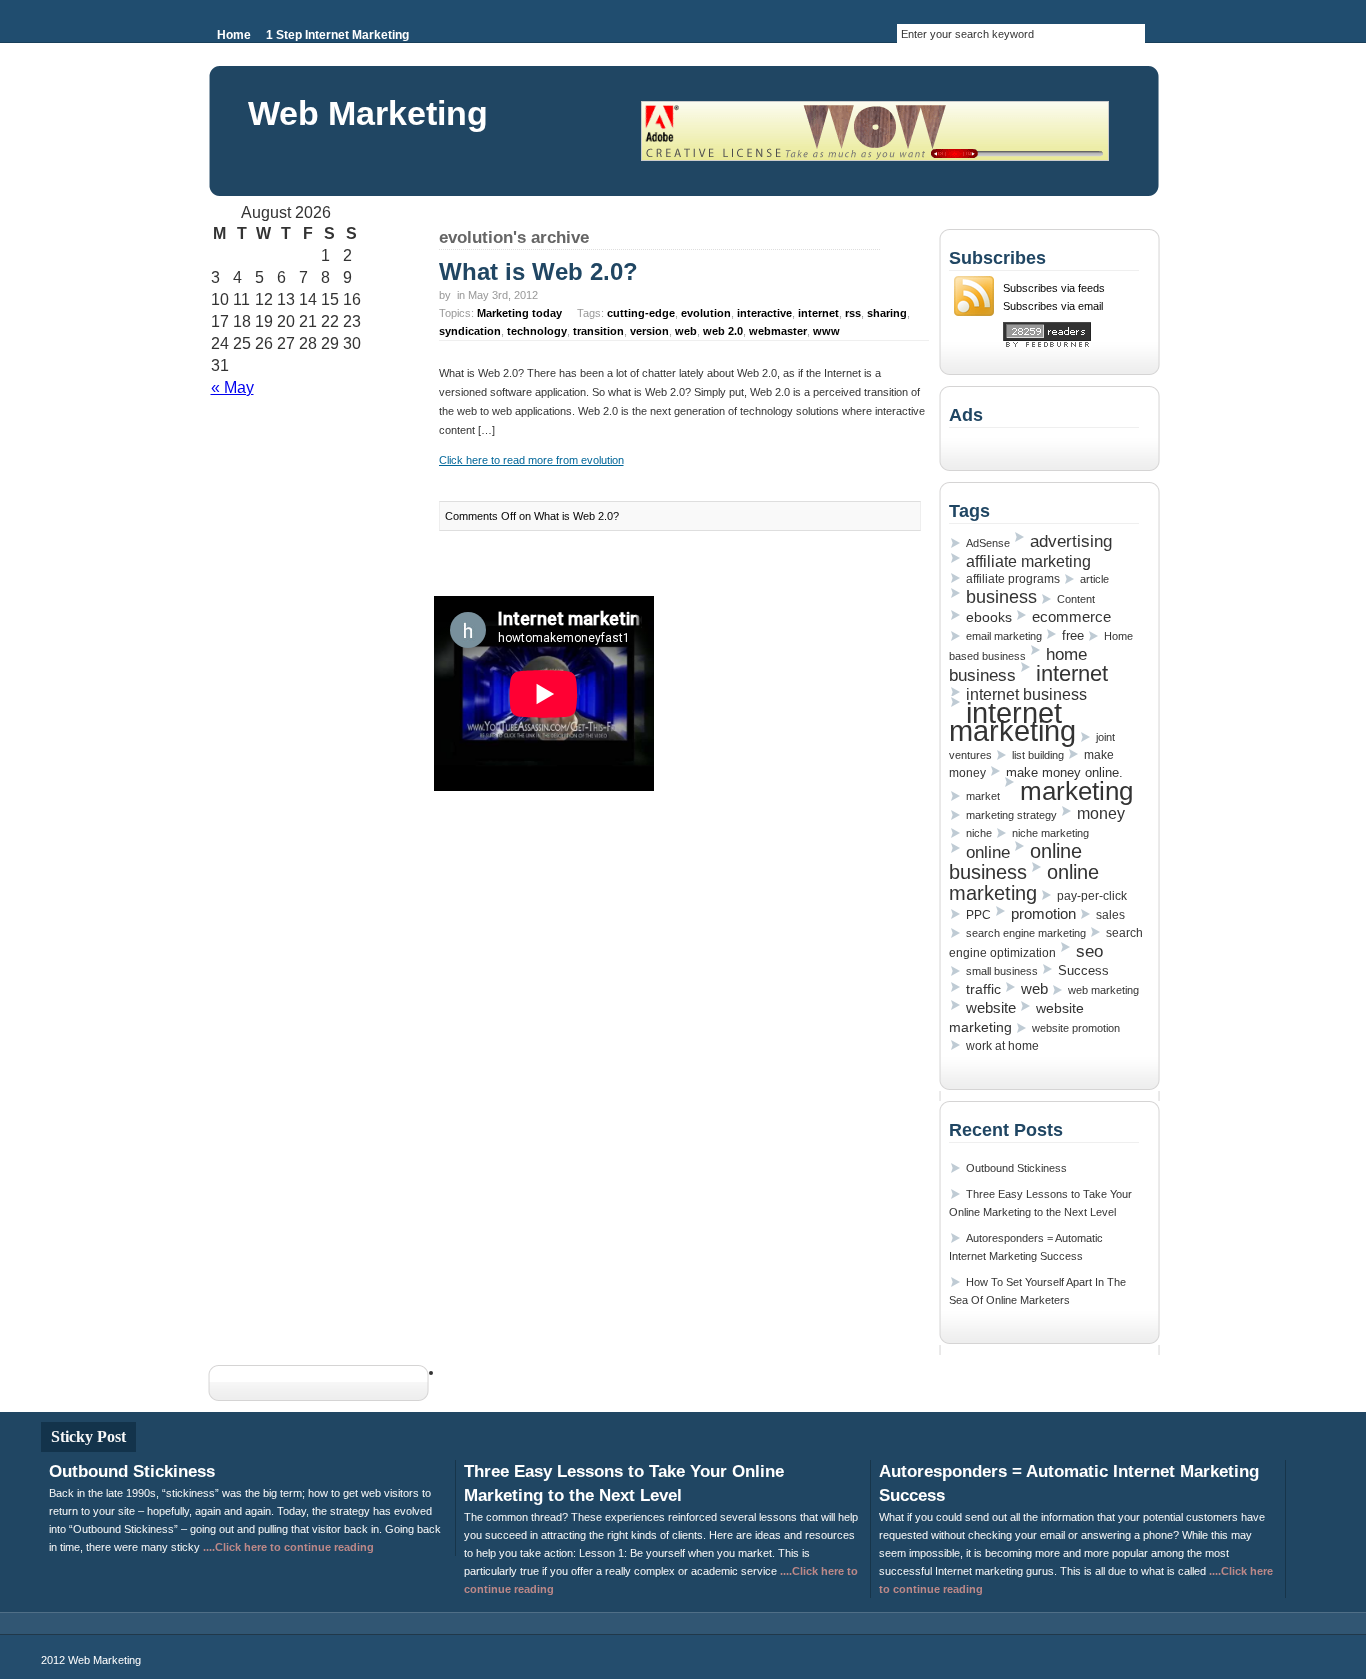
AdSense (988, 543)
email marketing (1004, 636)
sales (1110, 915)
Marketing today (519, 313)
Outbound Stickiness (1016, 1168)
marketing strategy (1011, 815)
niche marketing (1050, 833)
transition (598, 331)
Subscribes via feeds (1054, 288)
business (1001, 597)
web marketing (1103, 990)
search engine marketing (1026, 933)
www (826, 331)
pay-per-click (1092, 896)
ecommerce (1071, 617)
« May (232, 387)
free (1073, 635)
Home (234, 35)
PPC (978, 915)
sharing (887, 313)
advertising (1071, 541)
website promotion (1076, 1028)
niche (979, 833)
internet (818, 313)
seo (1089, 951)
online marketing (1024, 882)
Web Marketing (368, 113)
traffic (983, 989)
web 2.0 (723, 331)
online (988, 852)
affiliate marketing (1028, 561)
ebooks (989, 617)
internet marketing (1012, 721)
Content (1076, 599)
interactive (764, 313)
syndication (470, 331)
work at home (1002, 1046)
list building (1038, 755)
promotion (1043, 913)
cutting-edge (641, 313)
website (991, 1007)
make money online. (1064, 772)
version (649, 331)
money (1101, 813)
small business (1002, 971)
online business (1015, 861)
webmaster (778, 331)
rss (853, 313)
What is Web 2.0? (538, 271)
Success (1083, 970)
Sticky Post (88, 1436)
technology (537, 331)
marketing (1076, 791)
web (686, 331)
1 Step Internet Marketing (337, 35)
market (983, 796)
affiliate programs (1013, 579)
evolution (706, 313)
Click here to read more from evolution (531, 460)
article (1094, 579)
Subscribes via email (1053, 306)
